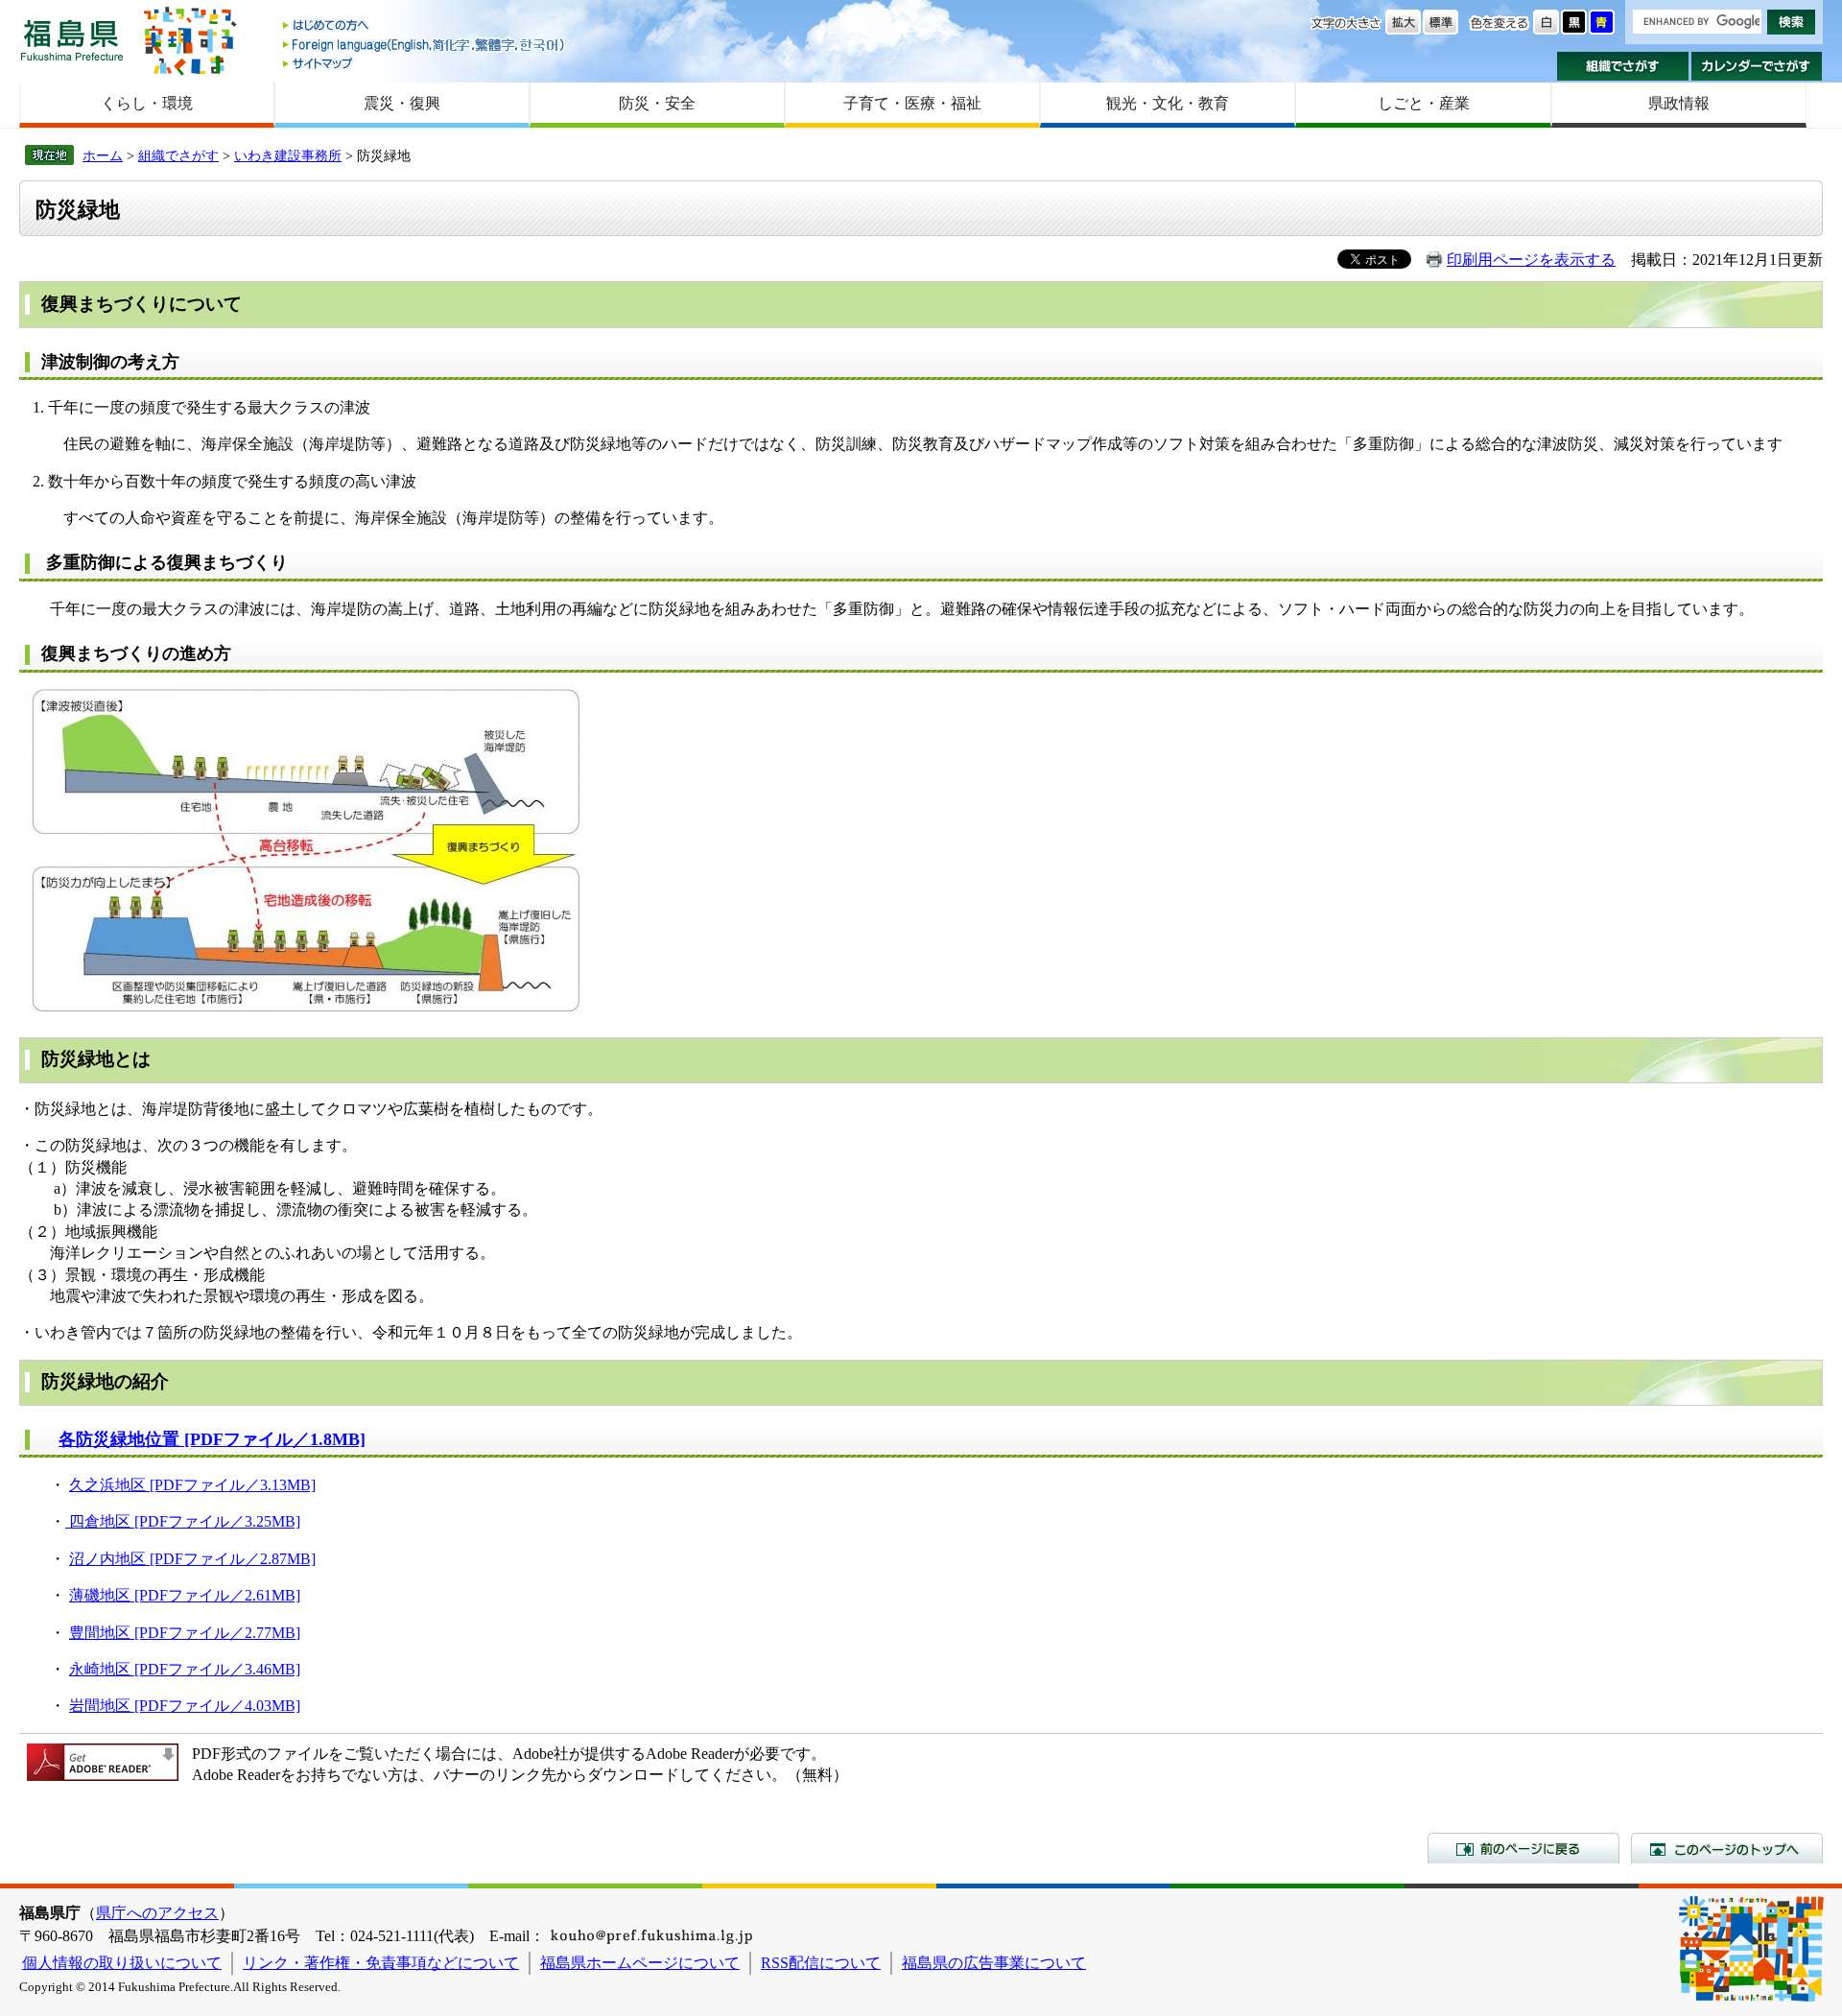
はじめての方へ (425, 26)
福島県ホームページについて (640, 1963)
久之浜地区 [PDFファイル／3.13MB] (192, 1485)
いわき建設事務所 (288, 155)
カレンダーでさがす (1757, 66)
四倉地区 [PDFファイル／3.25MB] (183, 1521)
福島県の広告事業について (994, 1963)
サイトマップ (425, 63)
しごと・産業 (1424, 103)
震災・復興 (402, 103)
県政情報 (1679, 103)
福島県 (72, 40)
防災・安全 (657, 103)
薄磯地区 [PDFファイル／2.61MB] (185, 1595)
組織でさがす (1623, 66)
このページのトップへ (1727, 1848)
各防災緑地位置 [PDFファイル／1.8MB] (212, 1439)
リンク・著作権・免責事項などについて (381, 1963)
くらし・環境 (147, 103)
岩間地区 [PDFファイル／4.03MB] (185, 1706)
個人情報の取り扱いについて (122, 1963)
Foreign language (425, 45)
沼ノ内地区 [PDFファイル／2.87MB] (192, 1559)
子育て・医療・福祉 (912, 103)
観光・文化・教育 (1168, 103)
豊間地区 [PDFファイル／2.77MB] (185, 1633)
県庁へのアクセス (157, 1913)
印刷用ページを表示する (1531, 260)
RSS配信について (821, 1963)
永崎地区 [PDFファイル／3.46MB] (185, 1669)
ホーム (103, 155)
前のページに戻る (1523, 1848)
